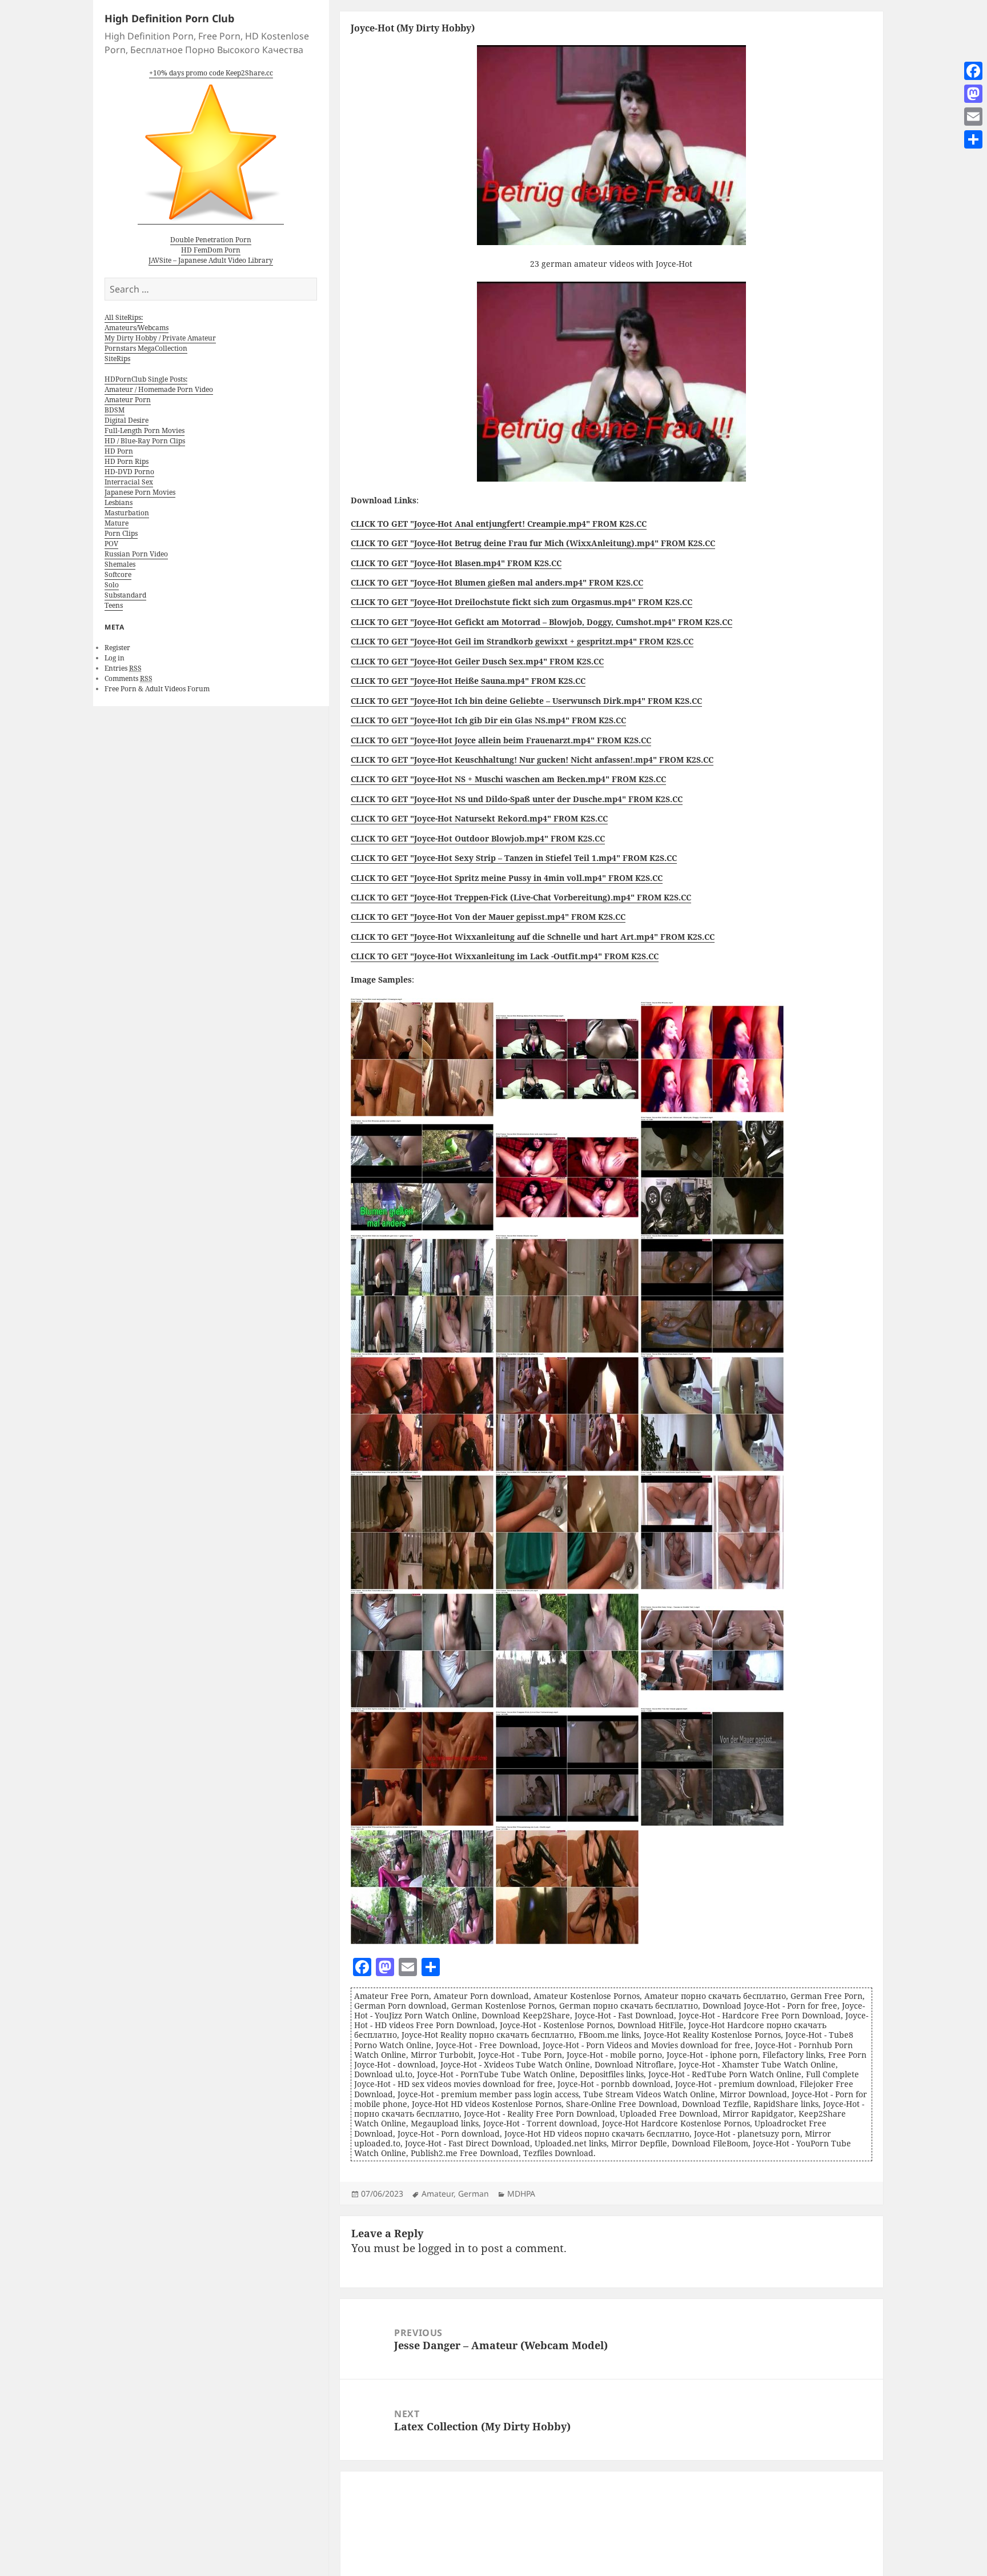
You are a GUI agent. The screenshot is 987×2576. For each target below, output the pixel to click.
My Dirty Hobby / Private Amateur (160, 338)
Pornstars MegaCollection (146, 348)
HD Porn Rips (127, 461)
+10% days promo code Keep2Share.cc (211, 73)
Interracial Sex (129, 482)
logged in (442, 2248)
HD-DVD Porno (129, 472)
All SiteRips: (124, 317)
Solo (112, 585)
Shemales (120, 564)
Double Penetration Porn (211, 240)
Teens (114, 605)
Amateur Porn (128, 400)
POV (111, 544)
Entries (123, 668)
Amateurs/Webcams (137, 328)
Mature (117, 523)
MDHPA (521, 2194)
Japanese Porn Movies (140, 492)
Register (117, 648)
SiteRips (117, 358)
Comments (129, 678)
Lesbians (119, 502)
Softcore (118, 574)
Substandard (125, 595)
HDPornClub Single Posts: (146, 379)
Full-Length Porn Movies (145, 430)
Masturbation (127, 513)
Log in (115, 658)
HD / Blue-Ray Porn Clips (145, 441)
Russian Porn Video (136, 554)
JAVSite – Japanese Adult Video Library (211, 260)
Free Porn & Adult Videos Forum (157, 689)
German (474, 2194)
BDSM (115, 410)
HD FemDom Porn (211, 250)
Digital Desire (127, 420)
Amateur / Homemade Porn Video (159, 389)
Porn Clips (121, 533)
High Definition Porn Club (169, 18)
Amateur (438, 2194)
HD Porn (119, 451)
